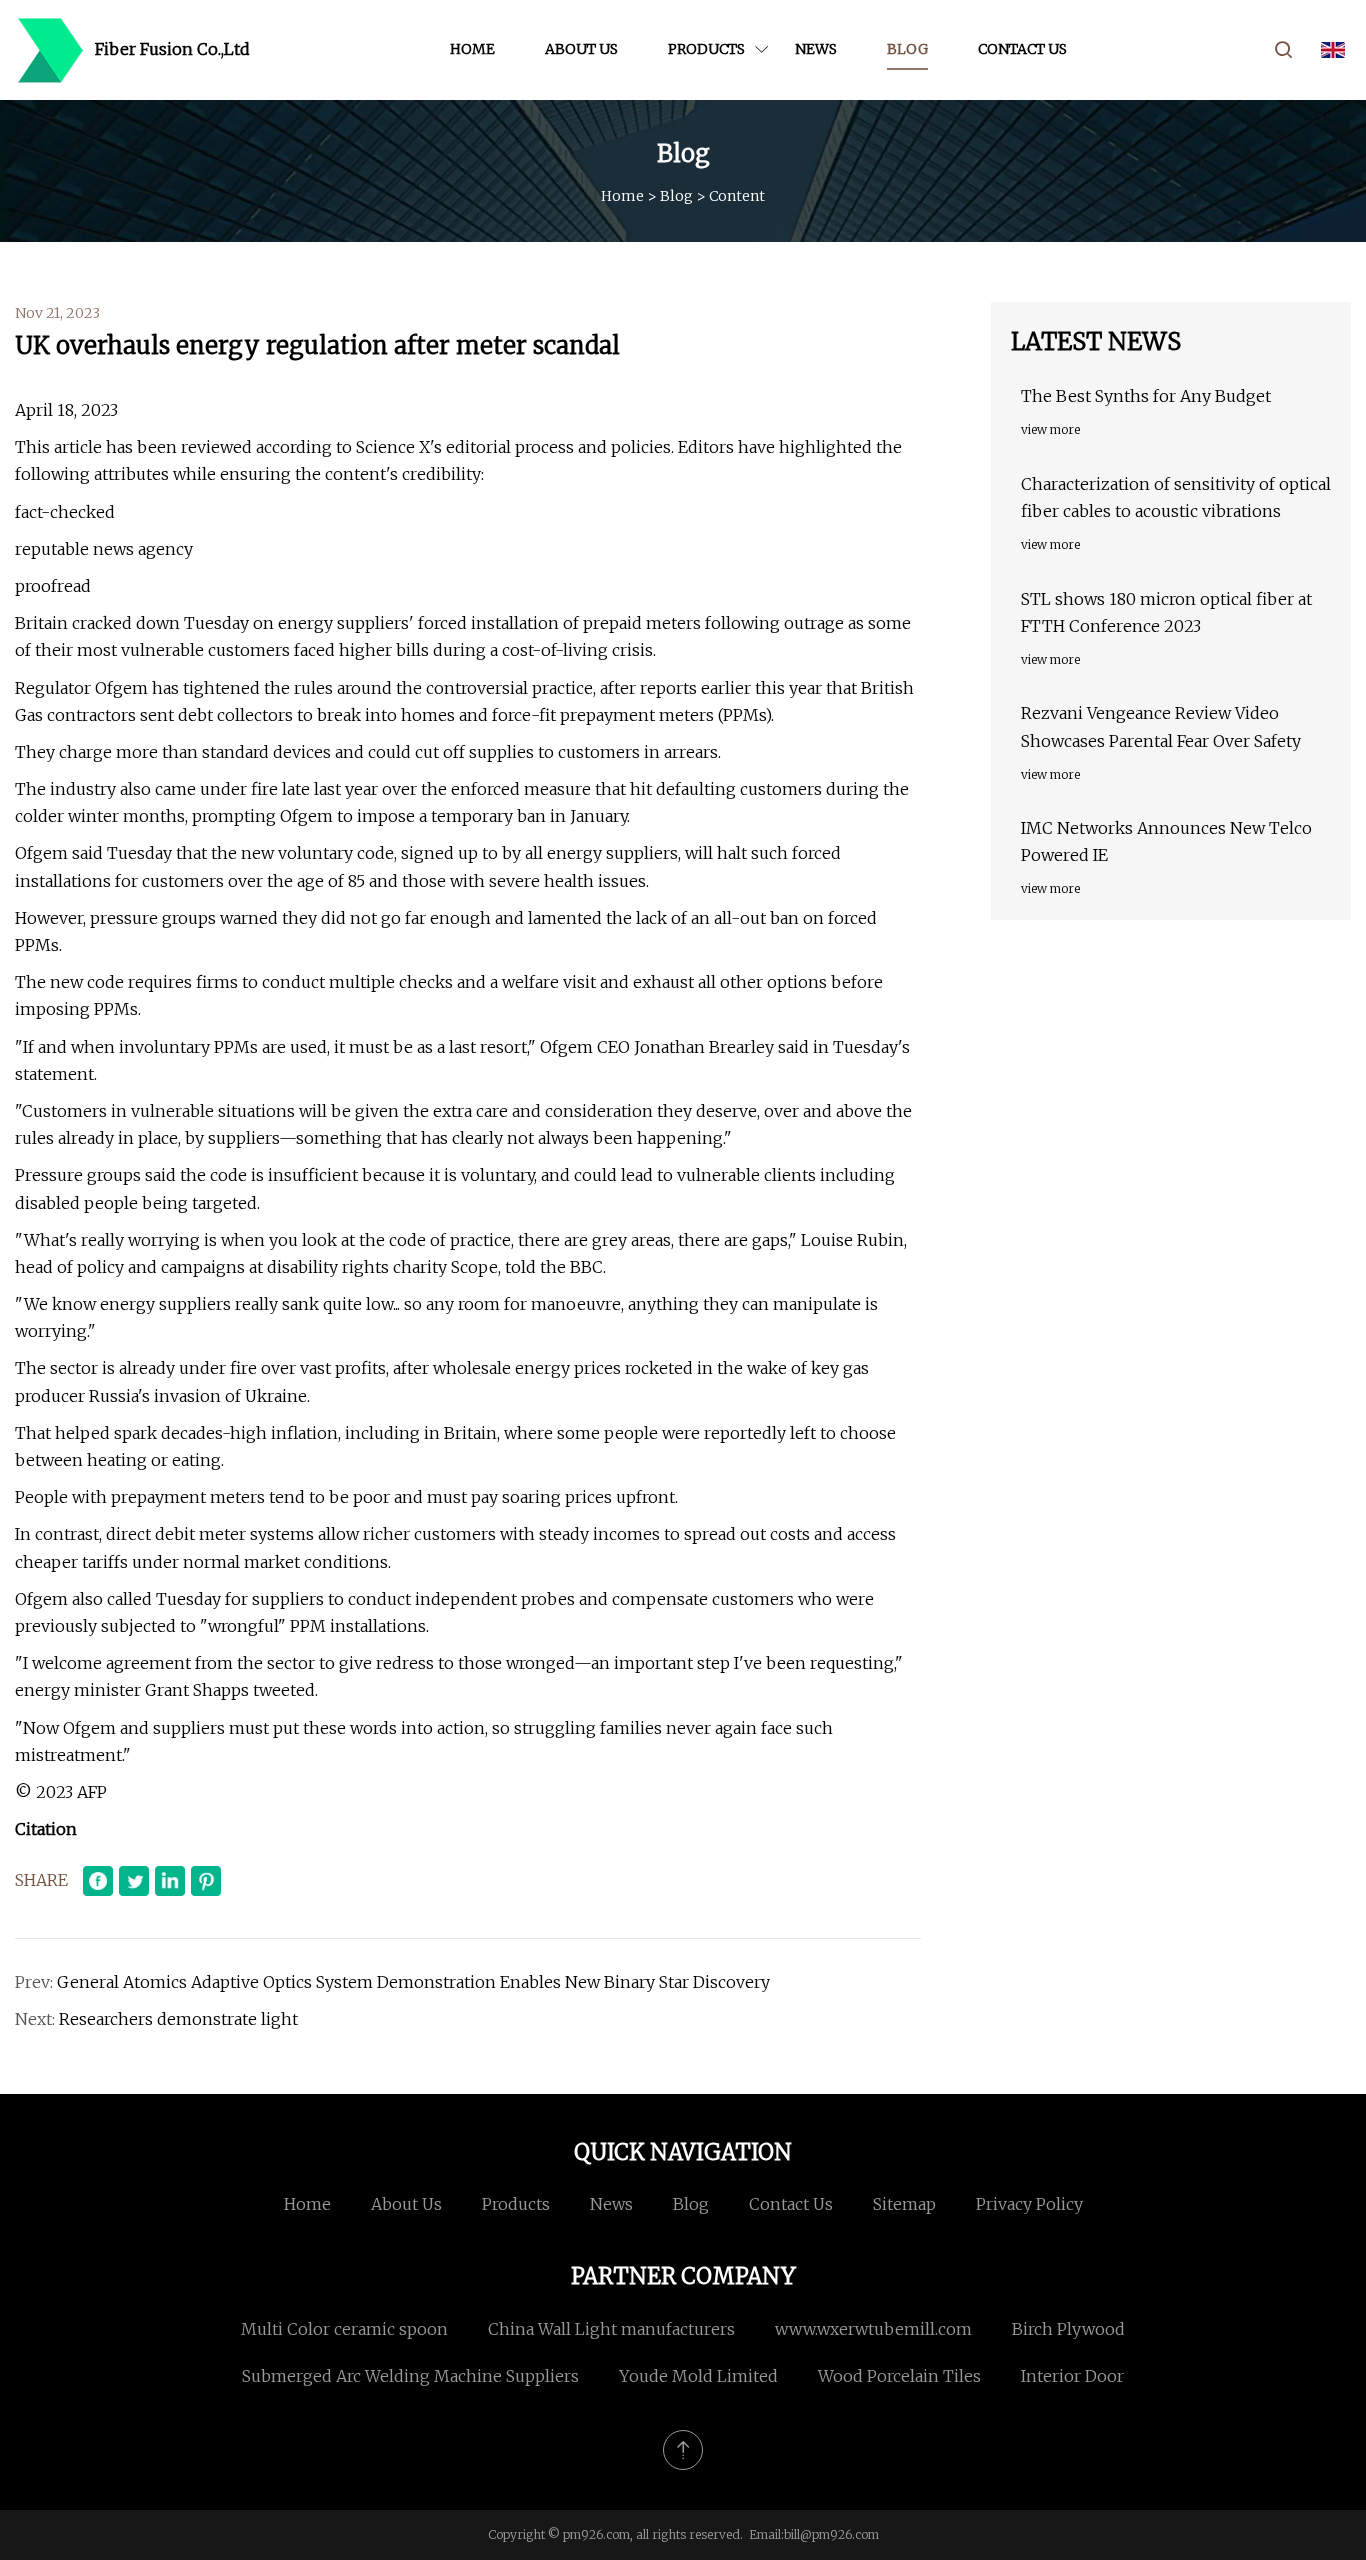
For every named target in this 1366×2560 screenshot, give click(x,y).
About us (581, 49)
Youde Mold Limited (698, 2376)
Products (706, 49)
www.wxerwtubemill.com (873, 2329)
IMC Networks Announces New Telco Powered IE (1166, 841)
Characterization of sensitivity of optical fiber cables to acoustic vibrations (1176, 497)
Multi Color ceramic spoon (344, 2329)
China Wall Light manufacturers (611, 2329)
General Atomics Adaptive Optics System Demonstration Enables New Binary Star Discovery (413, 1982)
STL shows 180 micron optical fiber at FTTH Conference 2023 (1166, 612)
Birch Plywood (1068, 2329)
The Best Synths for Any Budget (1146, 396)
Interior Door (1072, 2376)
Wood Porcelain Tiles (899, 2376)
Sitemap (904, 2204)
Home (472, 49)
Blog (907, 49)
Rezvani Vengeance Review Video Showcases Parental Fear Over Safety (1161, 726)
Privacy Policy (1029, 2204)
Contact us (1022, 49)
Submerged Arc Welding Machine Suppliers (410, 2376)
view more (1050, 429)
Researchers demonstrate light (178, 2019)
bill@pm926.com (831, 2534)
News (816, 49)
